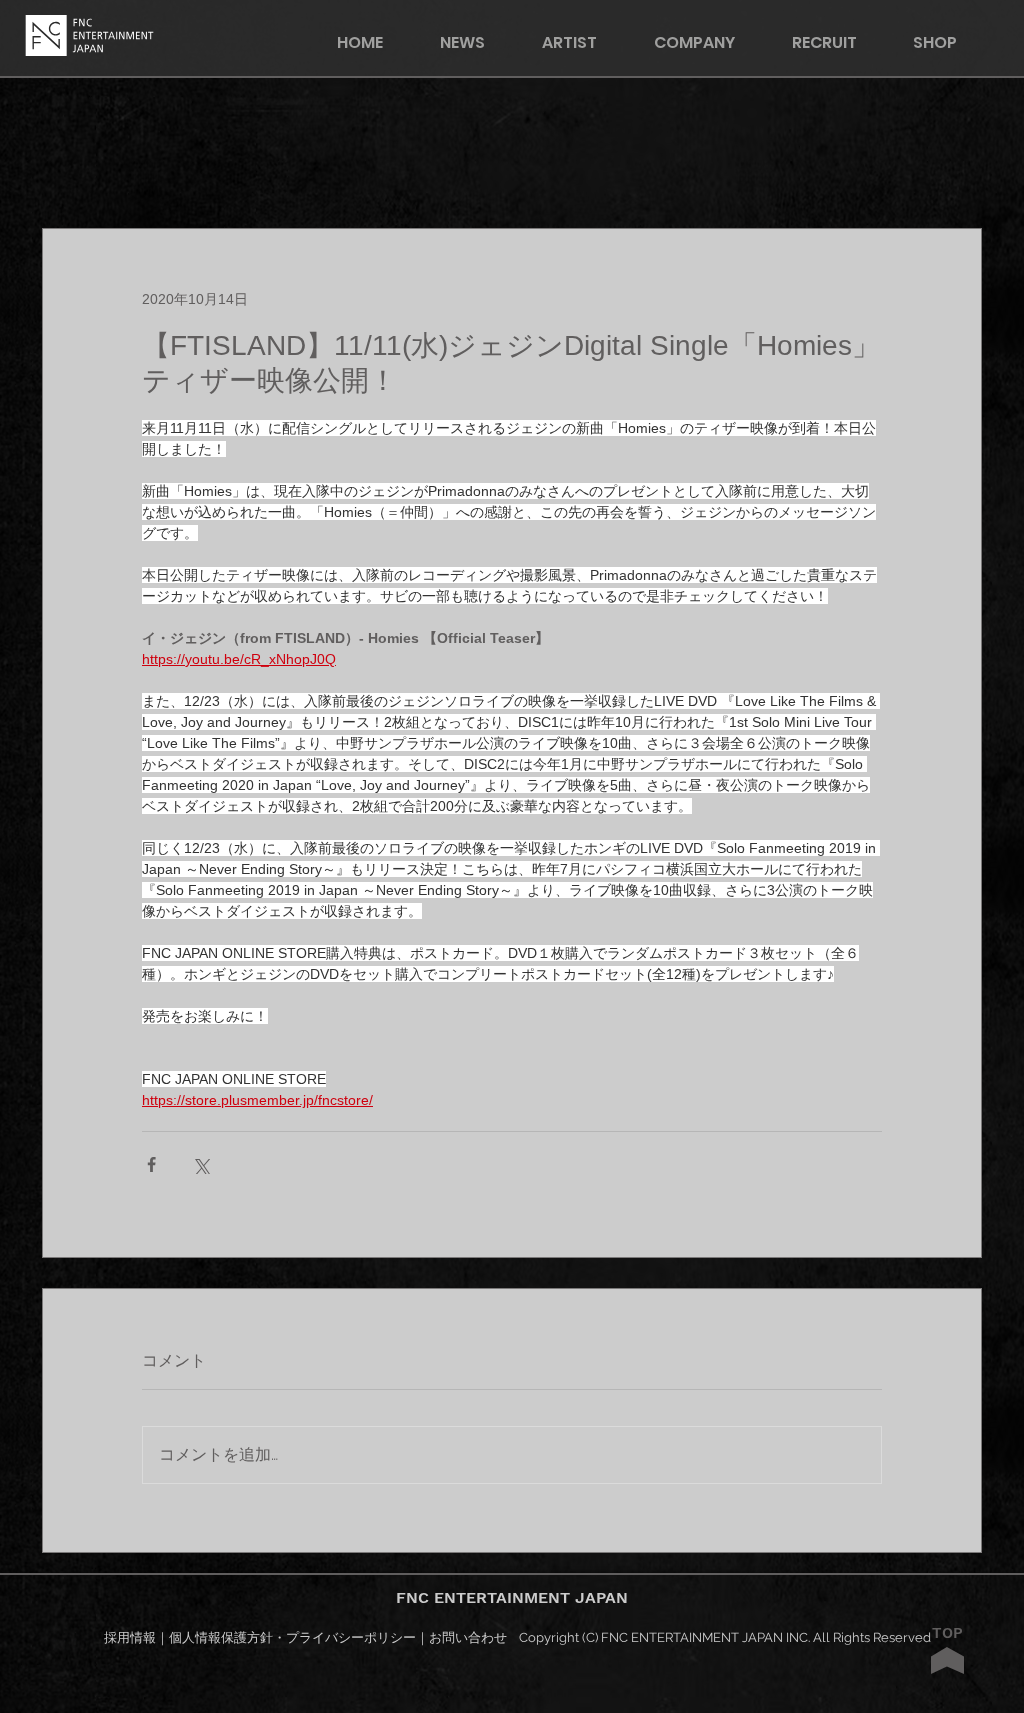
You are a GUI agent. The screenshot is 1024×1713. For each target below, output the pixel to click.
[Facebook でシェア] (151, 1164)
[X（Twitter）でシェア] (200, 1164)
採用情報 (130, 1637)
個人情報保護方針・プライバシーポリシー (292, 1637)
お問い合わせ (468, 1637)
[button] (948, 42)
